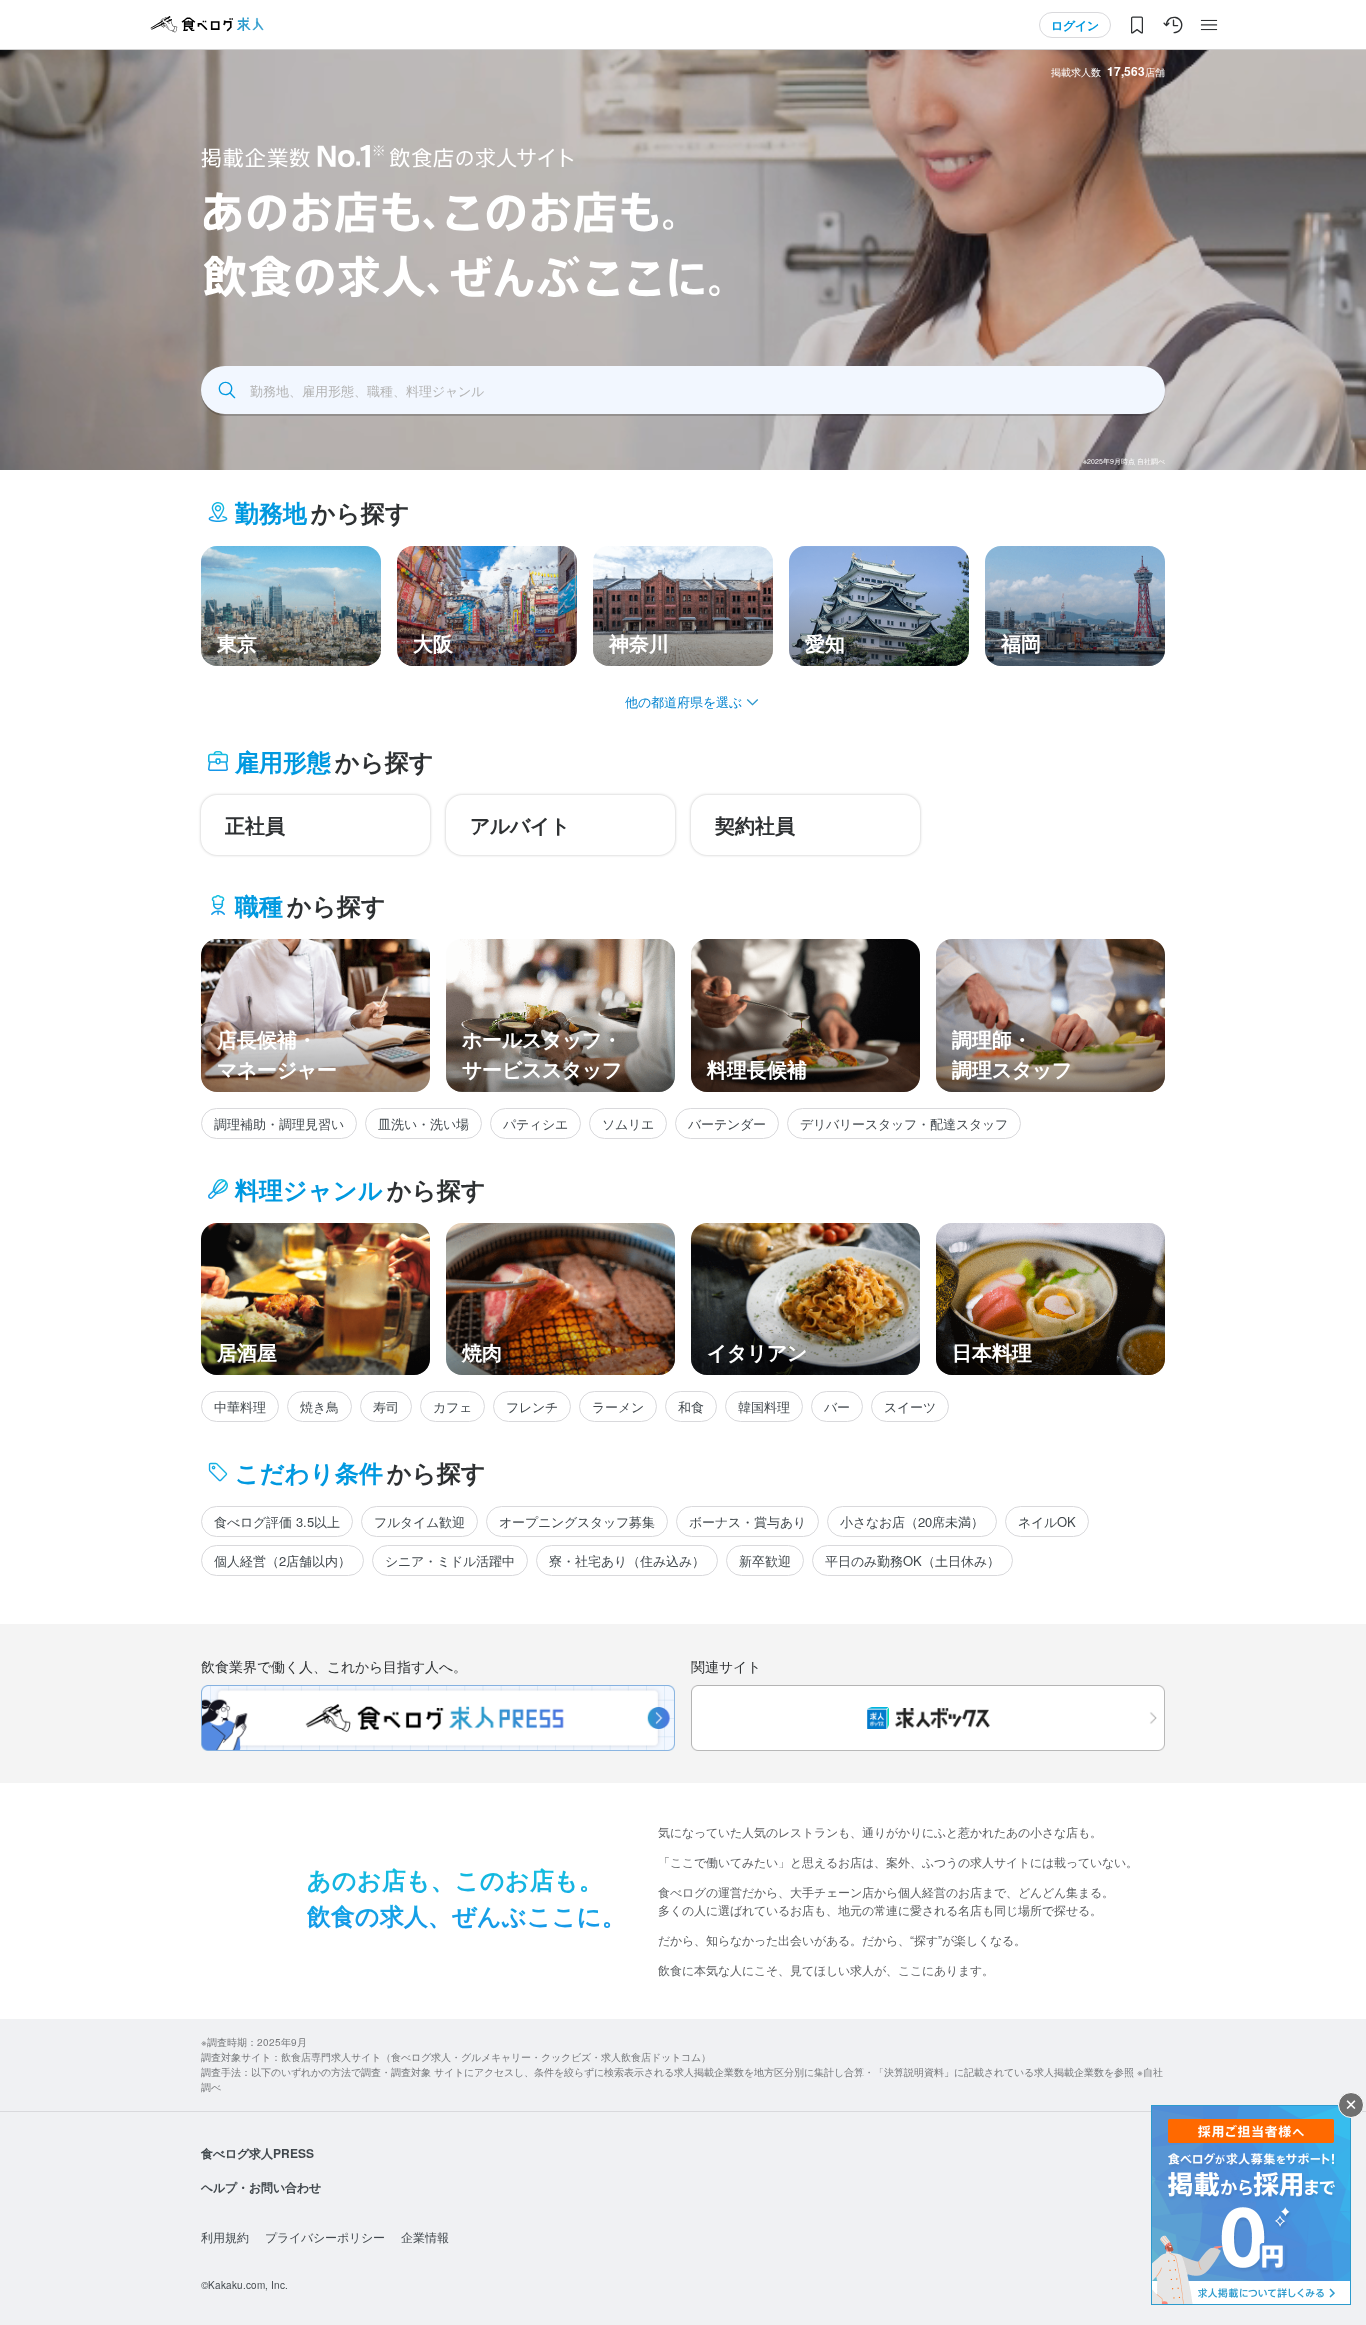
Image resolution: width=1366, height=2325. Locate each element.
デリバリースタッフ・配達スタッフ (904, 1123)
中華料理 (240, 1406)
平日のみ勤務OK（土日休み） (912, 1560)
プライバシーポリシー (325, 2236)
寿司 (386, 1406)
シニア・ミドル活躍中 (450, 1560)
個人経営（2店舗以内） (282, 1560)
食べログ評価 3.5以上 (277, 1521)
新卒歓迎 (765, 1560)
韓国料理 (764, 1406)
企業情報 (425, 2236)
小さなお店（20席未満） (912, 1521)
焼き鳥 (319, 1406)
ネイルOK (1047, 1521)
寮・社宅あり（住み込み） (627, 1560)
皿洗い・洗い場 (423, 1123)
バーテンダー (727, 1123)
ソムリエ (628, 1123)
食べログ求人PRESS (257, 2153)
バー (837, 1406)
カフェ (452, 1406)
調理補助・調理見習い (279, 1123)
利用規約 (225, 2236)
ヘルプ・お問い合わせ (261, 2187)
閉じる (1351, 2105)
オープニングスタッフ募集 (577, 1521)
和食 (691, 1406)
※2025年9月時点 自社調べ (1124, 461)
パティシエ (535, 1123)
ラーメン (618, 1406)
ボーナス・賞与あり (747, 1521)
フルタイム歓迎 (419, 1521)
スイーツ (910, 1406)
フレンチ (532, 1406)
